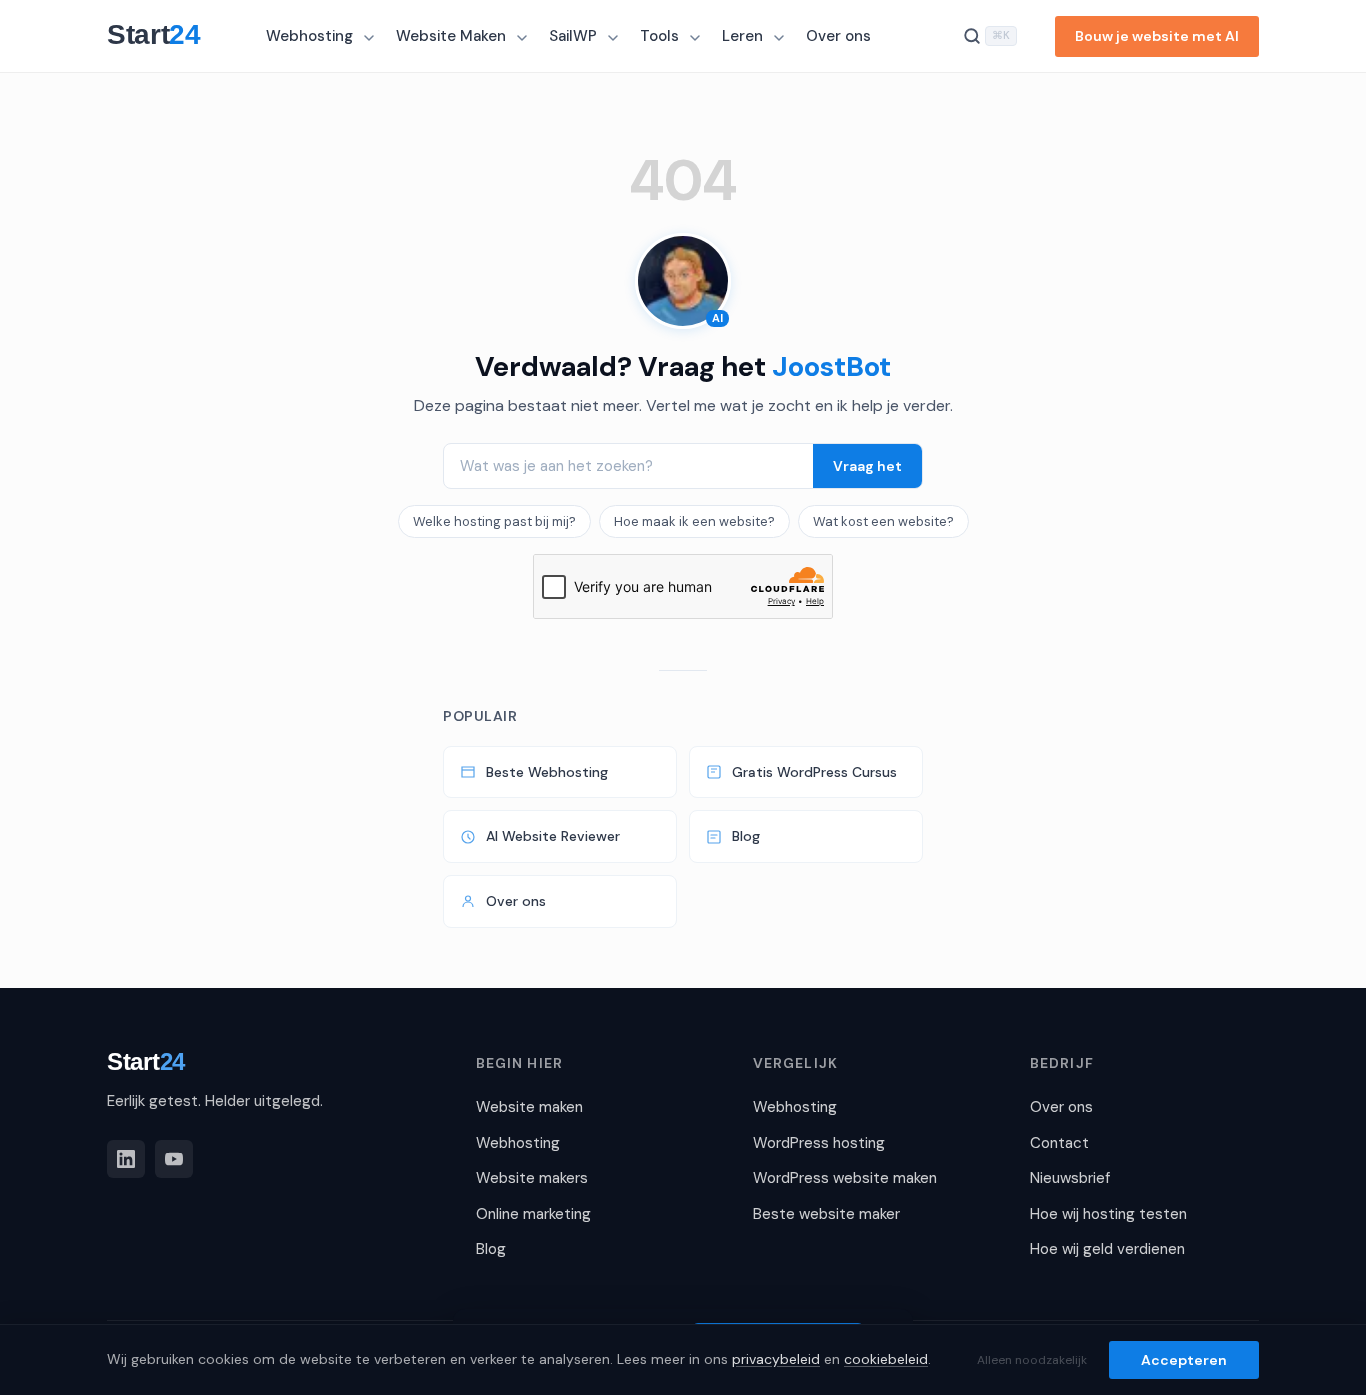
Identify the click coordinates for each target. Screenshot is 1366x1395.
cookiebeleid (886, 1359)
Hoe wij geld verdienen (1107, 1249)
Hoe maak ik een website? (694, 521)
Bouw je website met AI (1157, 36)
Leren (742, 36)
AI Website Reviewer (553, 836)
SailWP (573, 36)
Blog (746, 836)
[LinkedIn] (126, 1159)
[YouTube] (174, 1159)
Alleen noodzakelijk (1032, 1360)
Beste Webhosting (547, 772)
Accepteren (1184, 1360)
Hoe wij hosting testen (1108, 1214)
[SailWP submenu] (615, 38)
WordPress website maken (845, 1178)
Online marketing (533, 1214)
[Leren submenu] (781, 38)
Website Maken (451, 36)
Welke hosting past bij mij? (494, 521)
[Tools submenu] (697, 38)
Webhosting (309, 36)
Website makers (532, 1178)
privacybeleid (776, 1359)
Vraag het (867, 466)
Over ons (838, 36)
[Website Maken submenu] (524, 38)
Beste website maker (826, 1214)
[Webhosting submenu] (371, 38)
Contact (1059, 1143)
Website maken (529, 1107)
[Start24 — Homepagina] (163, 36)
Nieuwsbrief (1070, 1178)
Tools (659, 36)
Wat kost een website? (883, 521)
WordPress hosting (819, 1143)
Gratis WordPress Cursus (814, 772)
